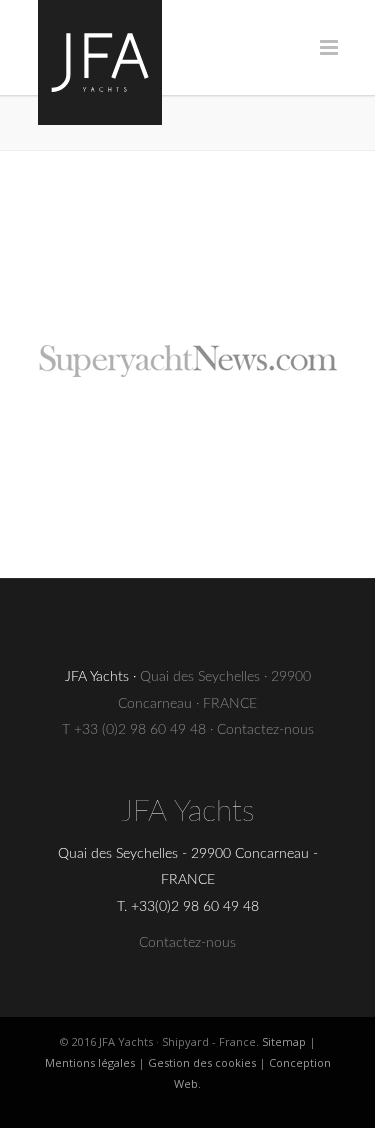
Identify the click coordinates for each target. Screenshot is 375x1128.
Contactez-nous (265, 730)
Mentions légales (90, 1062)
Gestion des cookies (202, 1062)
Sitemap (284, 1041)
